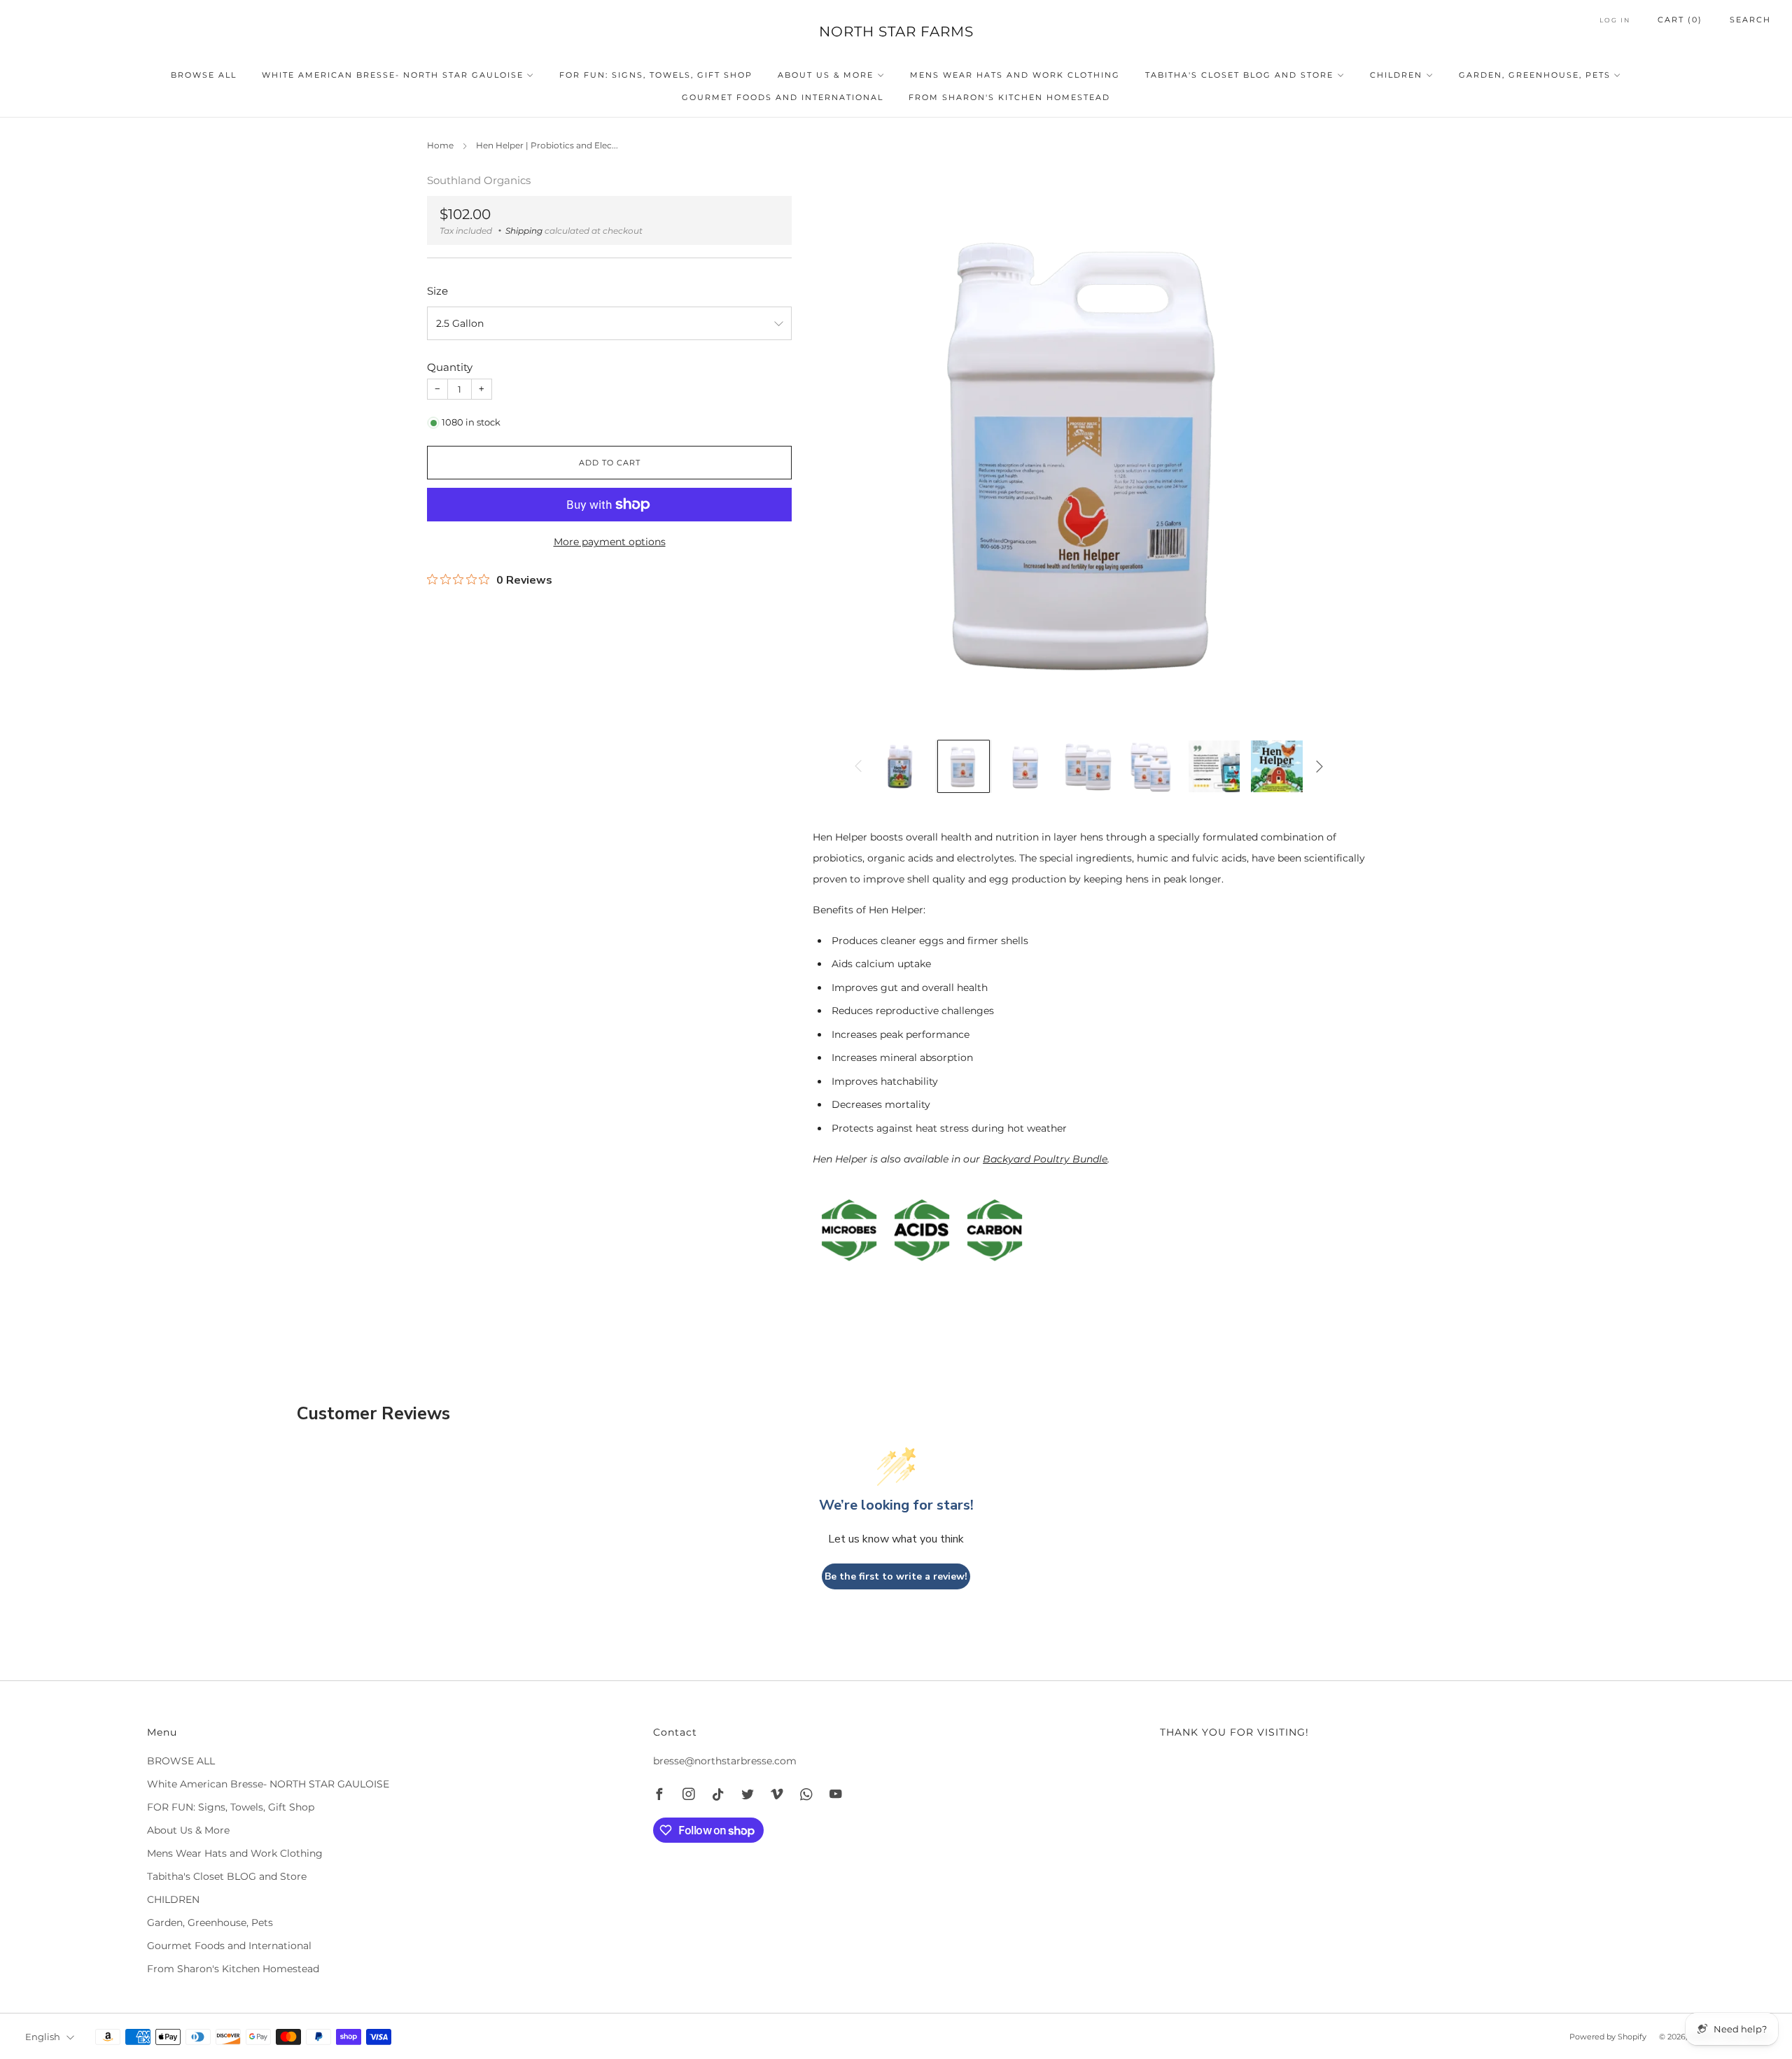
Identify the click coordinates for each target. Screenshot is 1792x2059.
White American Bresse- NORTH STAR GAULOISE (393, 75)
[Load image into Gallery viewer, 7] (1277, 766)
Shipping (524, 231)
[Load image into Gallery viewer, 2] (964, 766)
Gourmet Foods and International (783, 97)
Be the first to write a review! (896, 1576)
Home (440, 145)
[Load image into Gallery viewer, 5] (1151, 766)
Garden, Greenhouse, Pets (1535, 75)
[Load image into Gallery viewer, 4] (1089, 766)
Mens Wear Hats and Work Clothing (1015, 75)
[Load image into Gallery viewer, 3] (1026, 766)
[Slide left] (858, 766)
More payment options (610, 542)
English (43, 2037)
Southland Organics (479, 181)
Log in (1615, 20)
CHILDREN (1396, 75)
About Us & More (826, 75)
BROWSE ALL (204, 75)
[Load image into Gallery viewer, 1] (901, 766)
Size (437, 291)
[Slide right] (1319, 766)
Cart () (1680, 20)
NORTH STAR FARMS (896, 31)
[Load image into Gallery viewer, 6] (1214, 766)
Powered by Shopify (1608, 2037)
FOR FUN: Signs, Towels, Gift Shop (656, 75)
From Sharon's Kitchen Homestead (1009, 97)
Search (1750, 20)
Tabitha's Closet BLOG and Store (1239, 75)
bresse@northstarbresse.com (725, 1761)
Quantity (450, 367)
